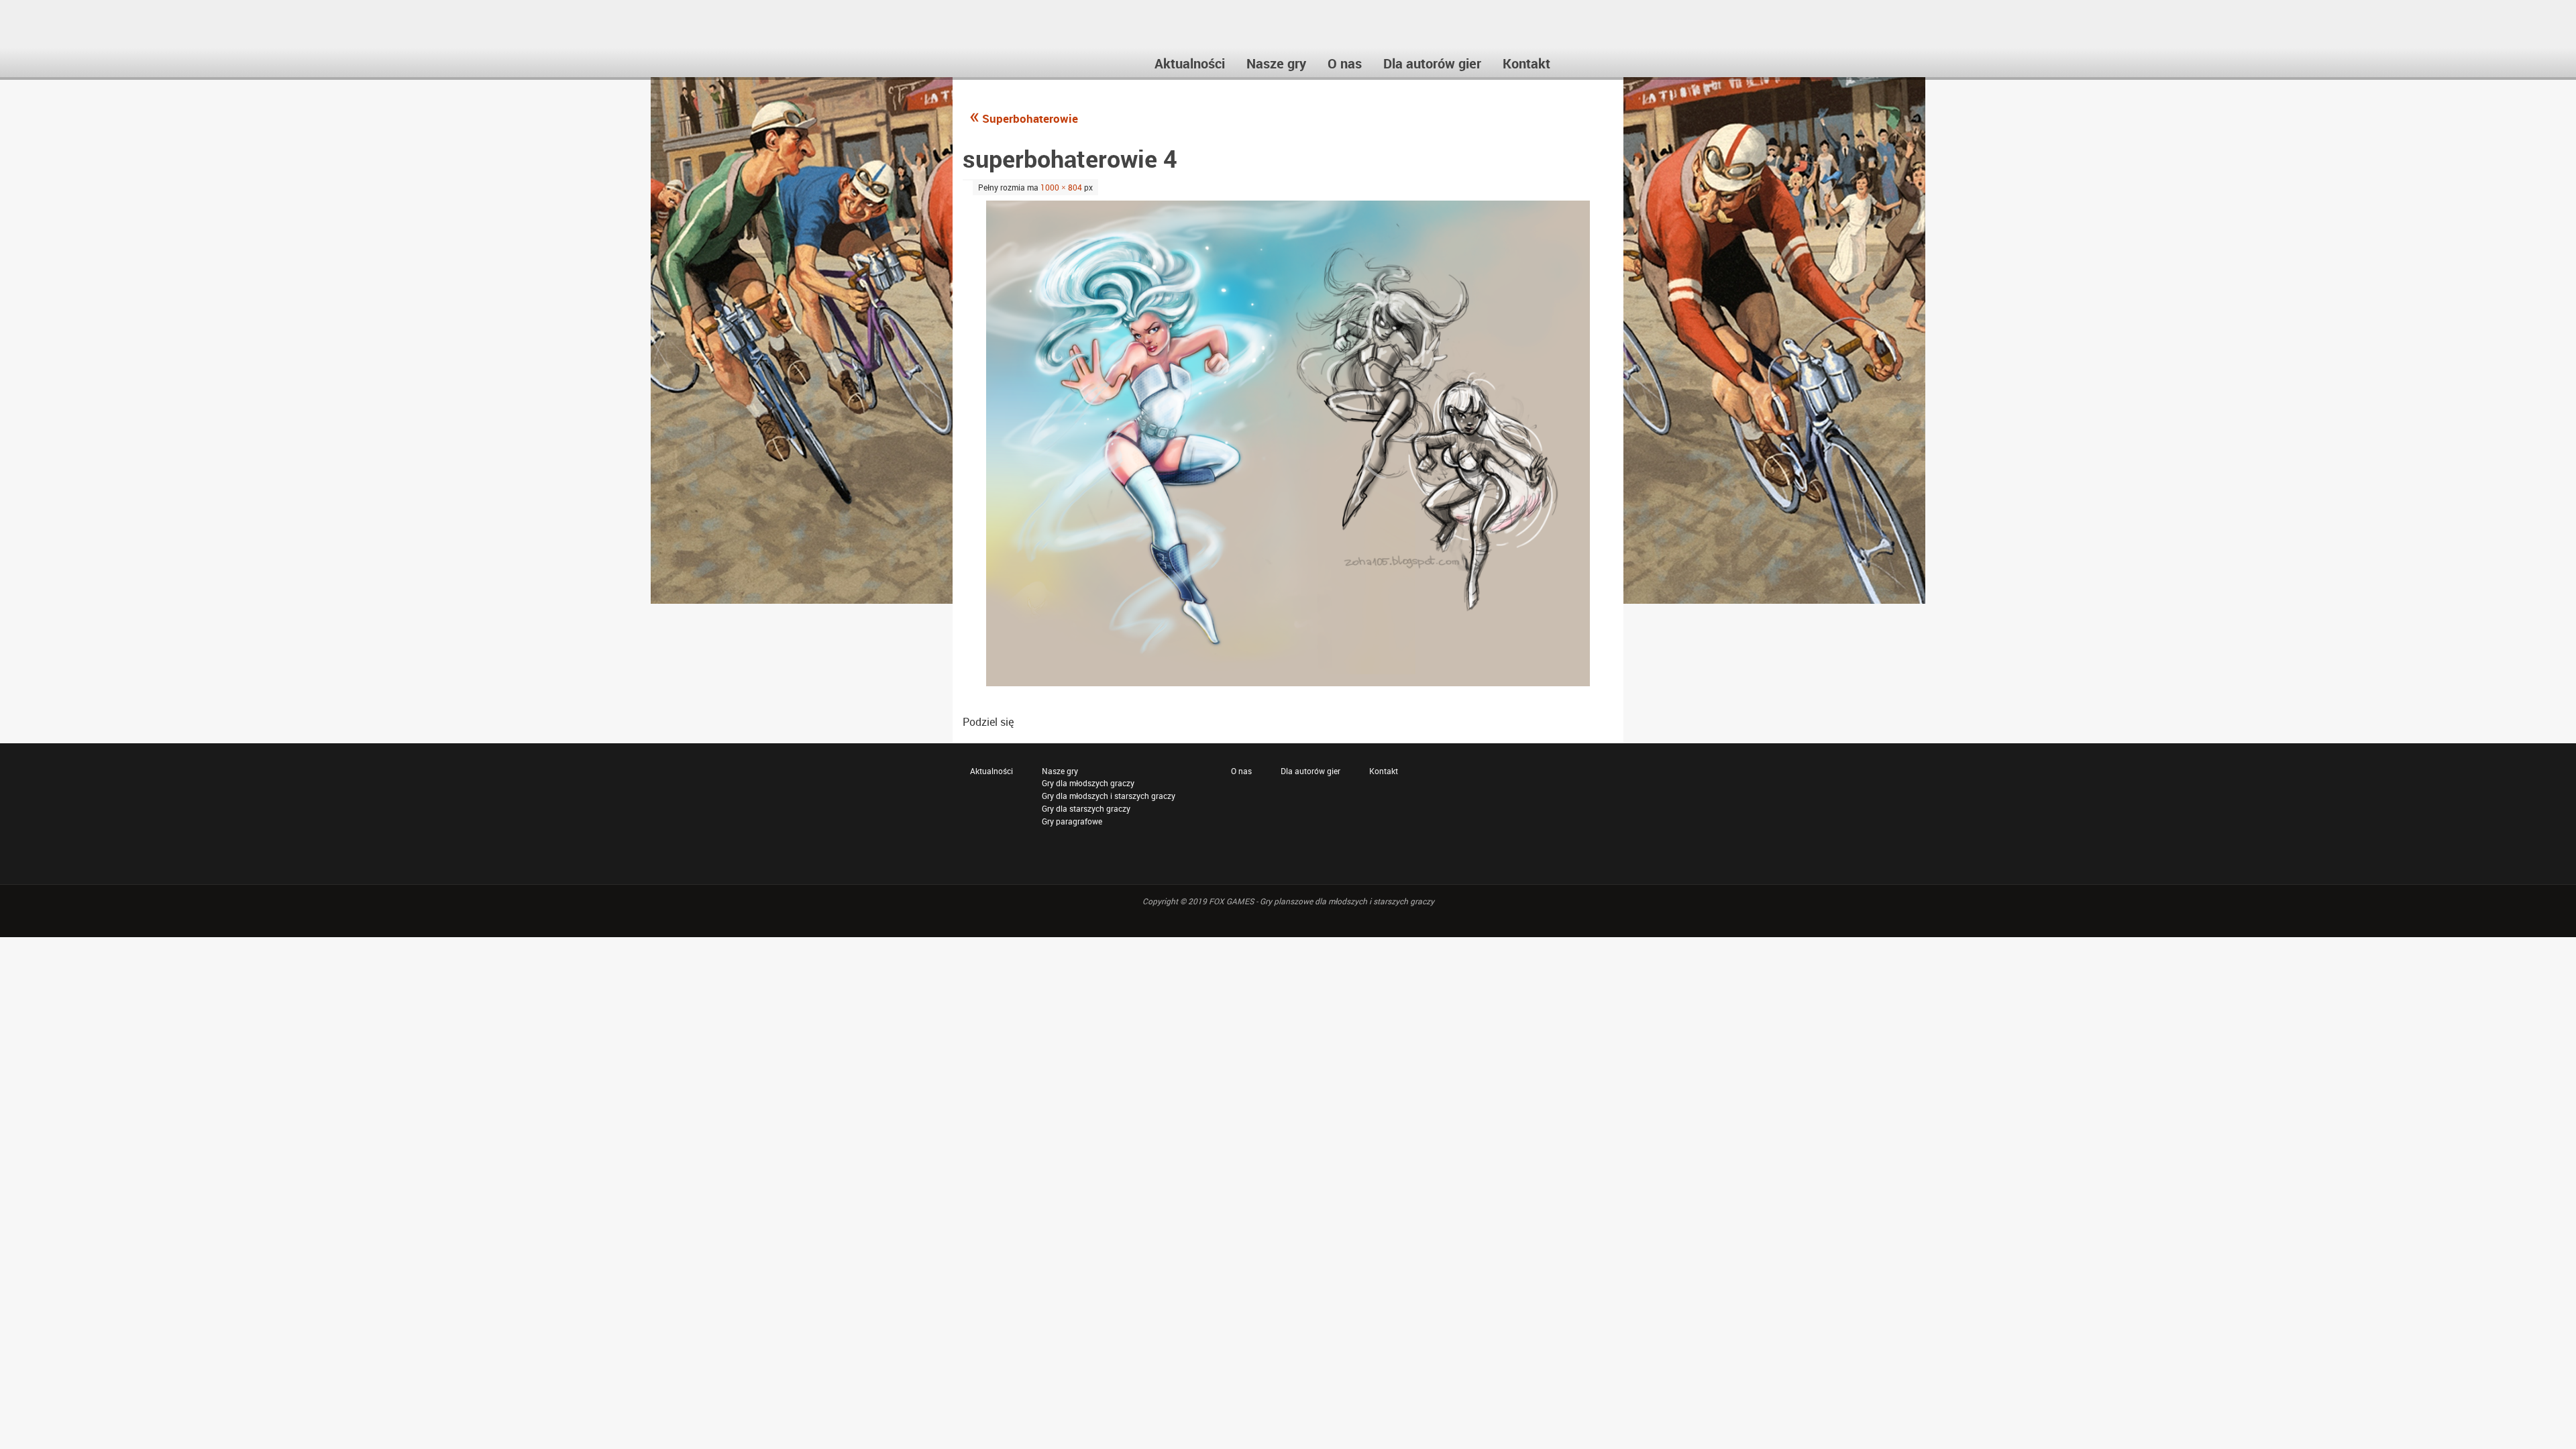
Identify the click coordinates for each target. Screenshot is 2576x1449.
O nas (1241, 771)
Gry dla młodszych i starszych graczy (1109, 796)
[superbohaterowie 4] (1288, 443)
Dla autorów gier (1310, 771)
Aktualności (991, 771)
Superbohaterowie (1024, 118)
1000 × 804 (1061, 187)
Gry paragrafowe (1072, 821)
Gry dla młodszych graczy (1088, 783)
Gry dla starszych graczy (1086, 808)
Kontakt (1384, 771)
